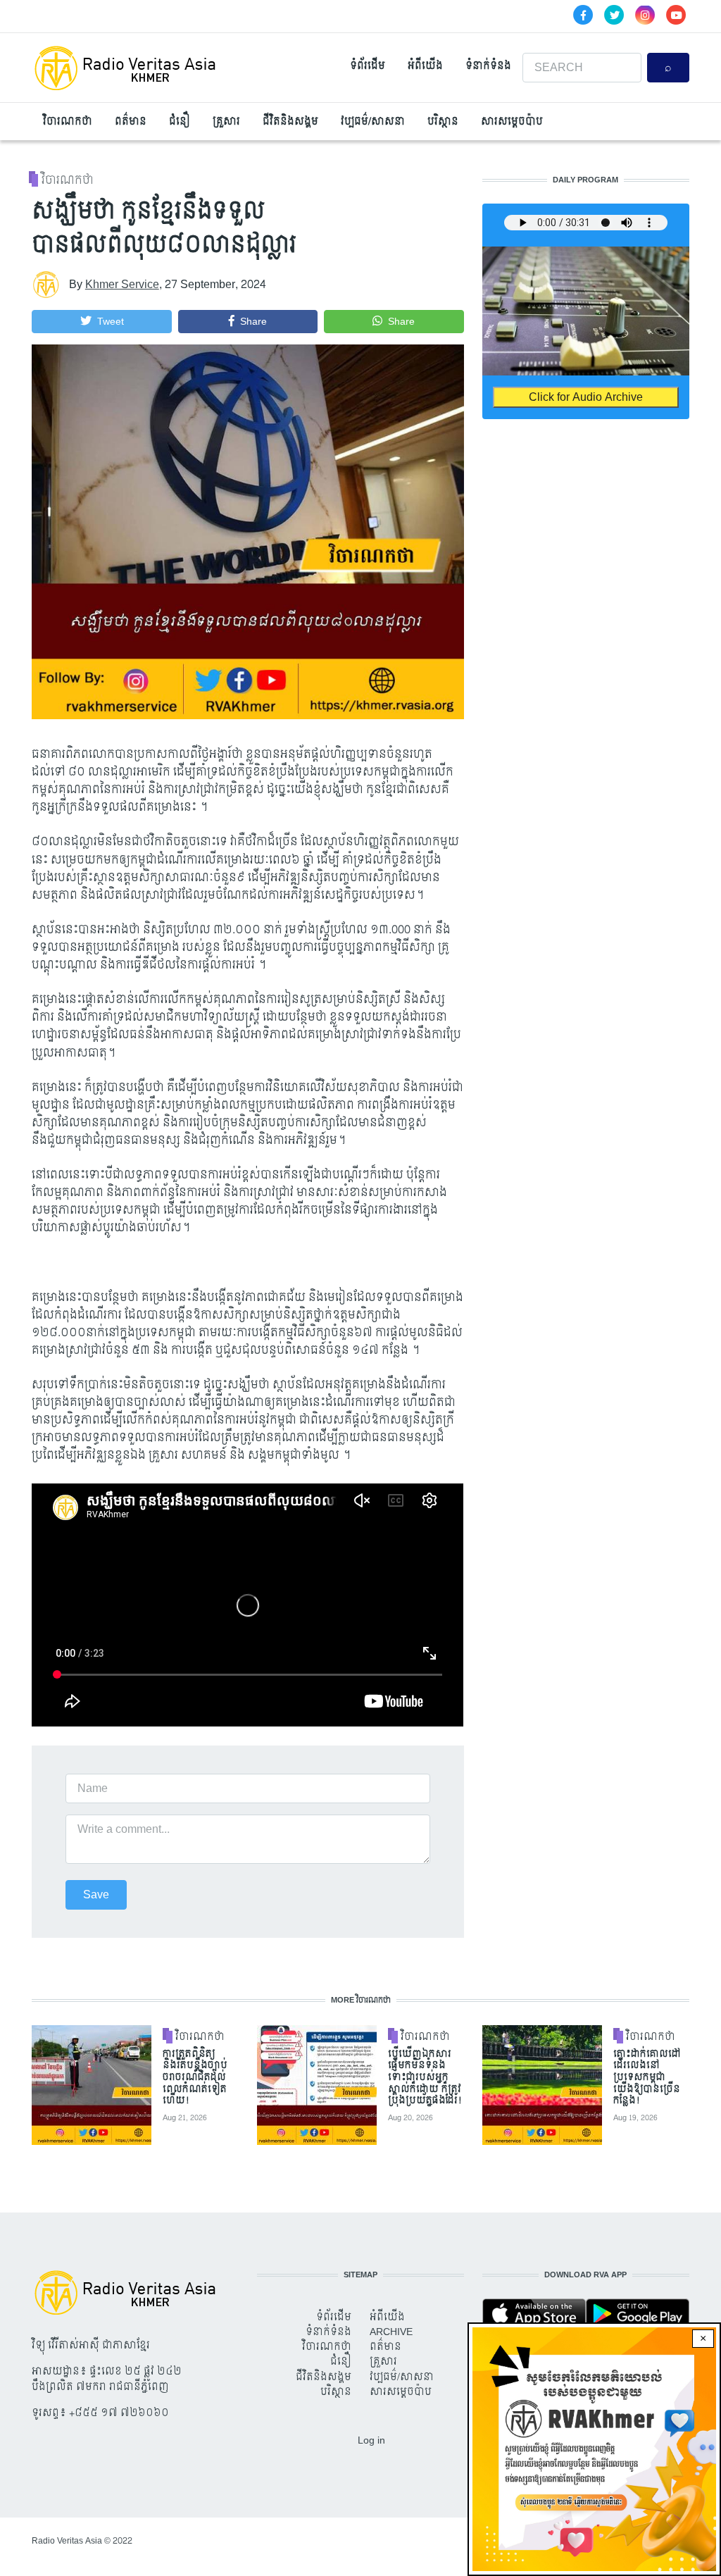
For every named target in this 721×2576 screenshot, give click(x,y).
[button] (102, 322)
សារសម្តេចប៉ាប (512, 122)
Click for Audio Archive (586, 397)
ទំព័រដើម (368, 66)
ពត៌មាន (131, 122)
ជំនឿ (180, 122)
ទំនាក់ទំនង (488, 66)
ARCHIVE (391, 2332)
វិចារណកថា (68, 122)
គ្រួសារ (226, 122)
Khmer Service (122, 284)
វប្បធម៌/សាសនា (373, 122)
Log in (371, 2440)
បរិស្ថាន (443, 122)
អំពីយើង (425, 66)
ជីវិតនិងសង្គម (290, 122)
